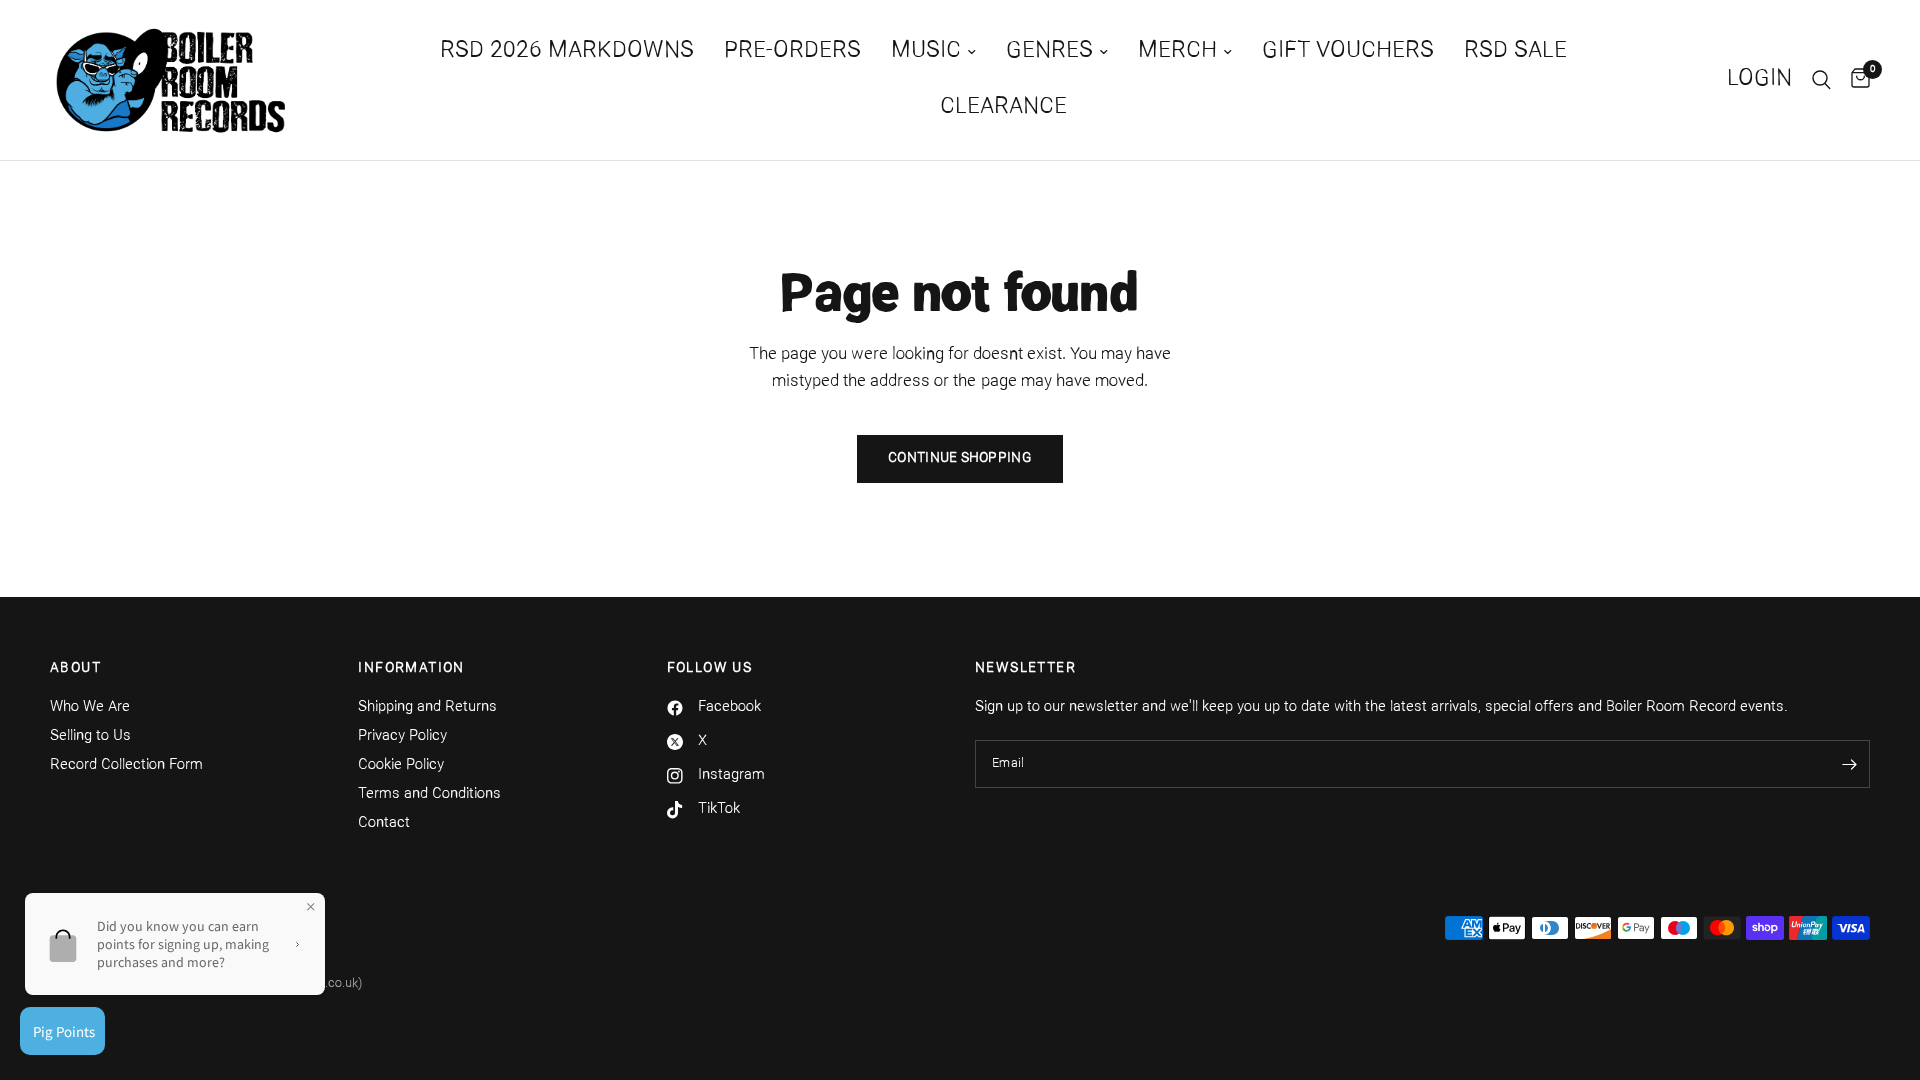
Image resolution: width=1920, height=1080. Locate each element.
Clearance (1003, 107)
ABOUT (75, 669)
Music (926, 51)
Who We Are (90, 707)
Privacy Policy (402, 736)
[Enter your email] (1850, 764)
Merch (1177, 51)
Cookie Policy (401, 765)
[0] (1855, 80)
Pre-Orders (792, 51)
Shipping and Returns (427, 707)
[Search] (1821, 80)
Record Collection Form (126, 765)
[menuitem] (567, 52)
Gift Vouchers (1348, 51)
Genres (1049, 51)
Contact (384, 823)
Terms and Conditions (429, 794)
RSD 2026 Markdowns (567, 51)
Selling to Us (90, 736)
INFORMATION (411, 669)
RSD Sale (1515, 51)
